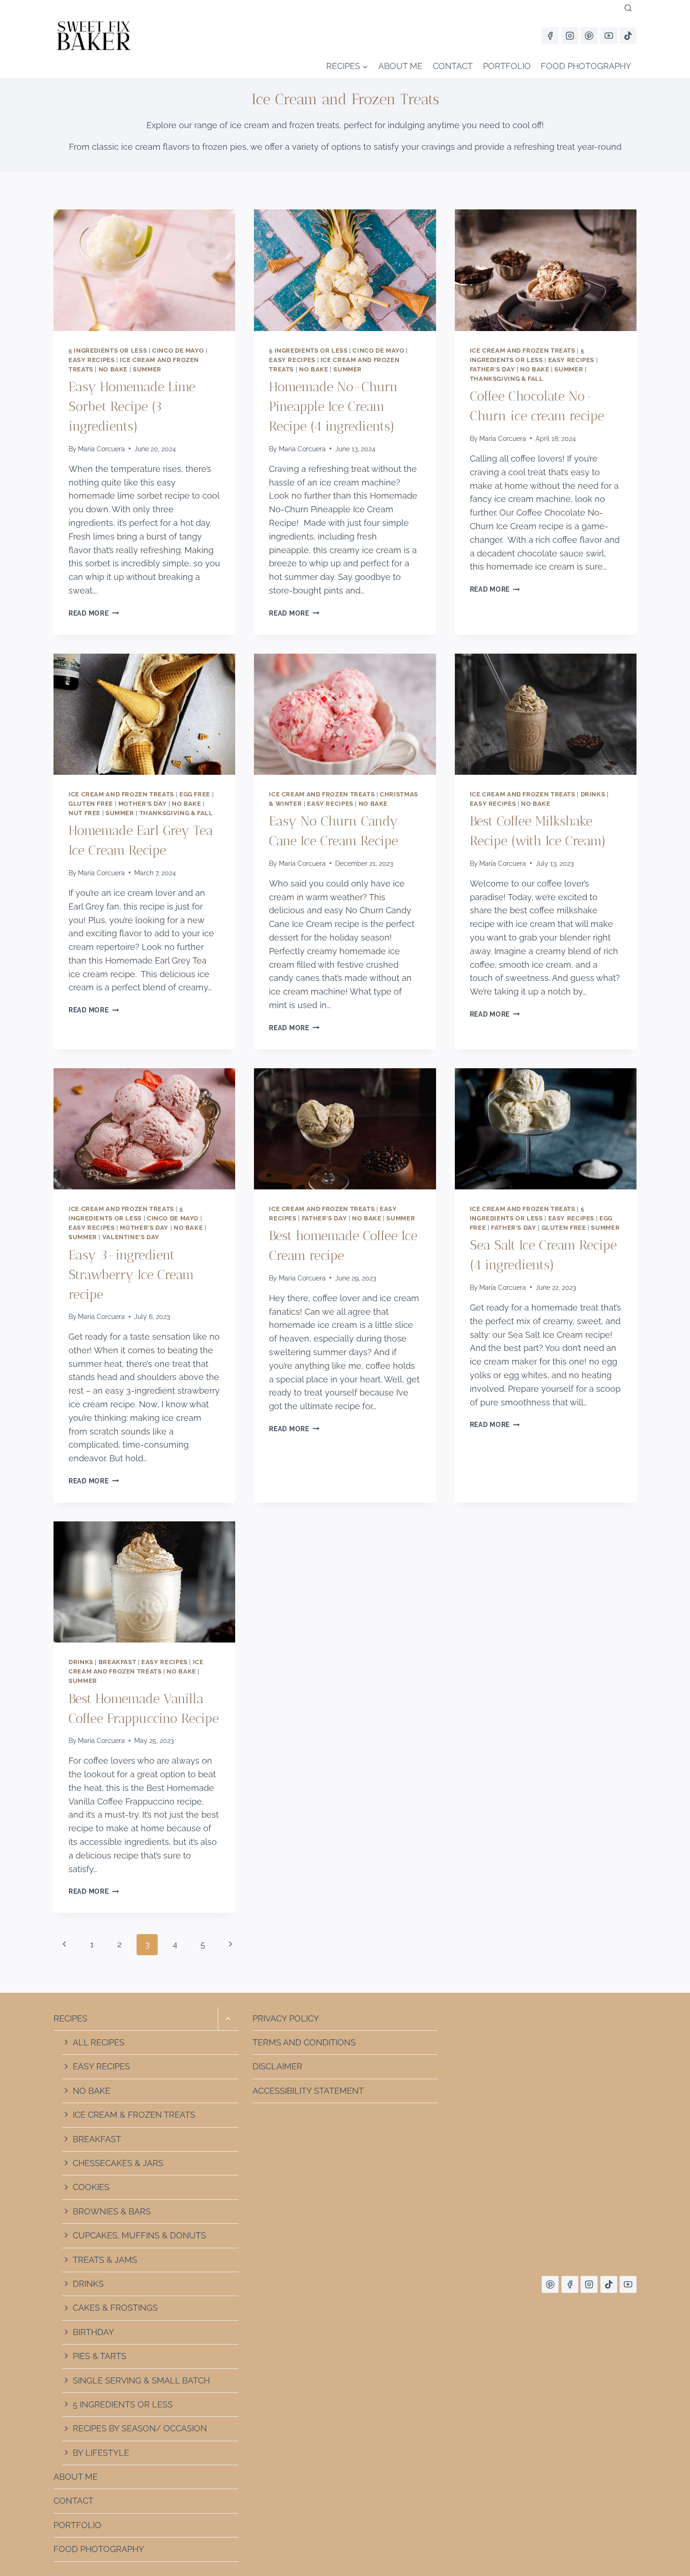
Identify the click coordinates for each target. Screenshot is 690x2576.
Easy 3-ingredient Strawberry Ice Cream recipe (131, 1275)
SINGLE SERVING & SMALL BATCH (141, 2380)
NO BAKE (92, 2091)
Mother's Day (143, 804)
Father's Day (493, 369)
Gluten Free (91, 804)
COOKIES (91, 2187)
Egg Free (195, 794)
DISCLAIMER (277, 2066)
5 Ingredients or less (108, 351)
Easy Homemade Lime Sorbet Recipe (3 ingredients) (132, 406)
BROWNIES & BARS (112, 2211)
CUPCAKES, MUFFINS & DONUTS (139, 2235)
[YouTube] (609, 36)
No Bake (113, 369)
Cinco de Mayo (178, 351)
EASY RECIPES (101, 2066)
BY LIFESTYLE (101, 2453)
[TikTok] (628, 36)
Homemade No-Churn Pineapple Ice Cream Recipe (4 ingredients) (333, 406)
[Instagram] (570, 36)
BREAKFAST (97, 2139)
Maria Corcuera (101, 449)
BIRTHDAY (93, 2332)
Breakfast (118, 1662)
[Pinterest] (589, 36)
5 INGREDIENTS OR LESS (123, 2404)
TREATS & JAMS (105, 2260)
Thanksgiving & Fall (507, 379)
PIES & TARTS (100, 2356)
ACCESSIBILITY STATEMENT (308, 2091)
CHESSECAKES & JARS (118, 2163)
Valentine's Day (131, 1237)
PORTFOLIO (507, 66)
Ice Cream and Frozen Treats (523, 351)
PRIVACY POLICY (286, 2018)
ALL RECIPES (99, 2042)
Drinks (593, 794)
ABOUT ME (400, 66)
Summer (147, 369)
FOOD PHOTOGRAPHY (586, 66)
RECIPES (70, 2018)
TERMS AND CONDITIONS (304, 2042)
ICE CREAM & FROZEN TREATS (134, 2115)
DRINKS (88, 2284)
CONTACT (453, 66)
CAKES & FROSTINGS (115, 2308)
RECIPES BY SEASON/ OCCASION (140, 2428)
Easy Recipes (92, 360)
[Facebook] (550, 36)
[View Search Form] (628, 8)
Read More (94, 613)
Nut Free (84, 813)
